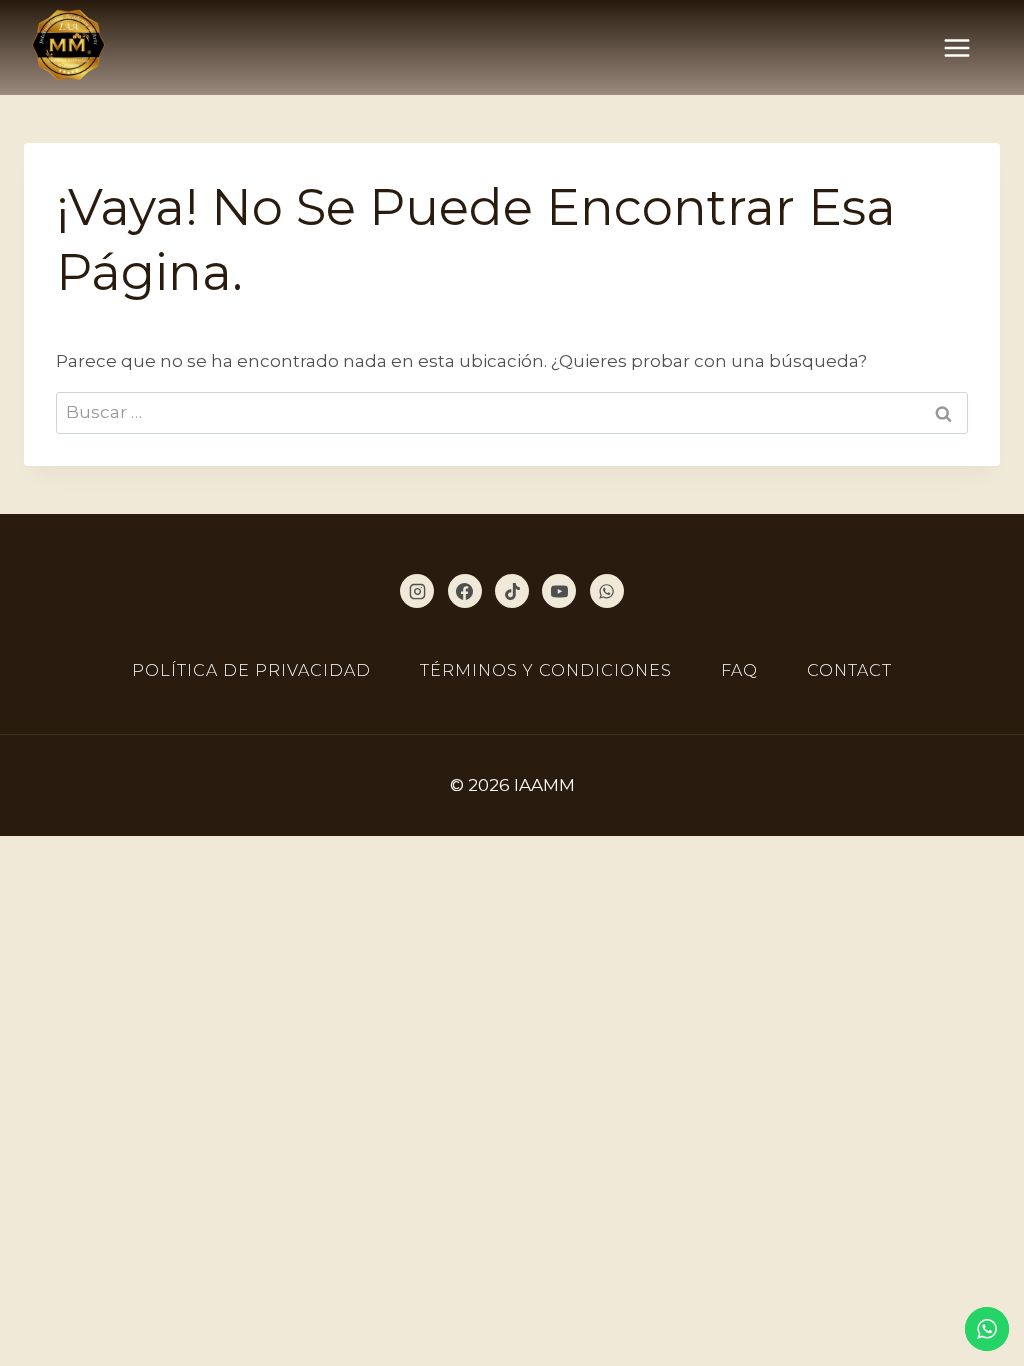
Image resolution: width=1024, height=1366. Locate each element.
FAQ (739, 670)
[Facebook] (465, 591)
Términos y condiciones (546, 670)
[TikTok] (512, 591)
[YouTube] (559, 591)
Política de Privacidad (251, 670)
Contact (849, 670)
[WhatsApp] (607, 591)
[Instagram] (417, 591)
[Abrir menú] (967, 47)
